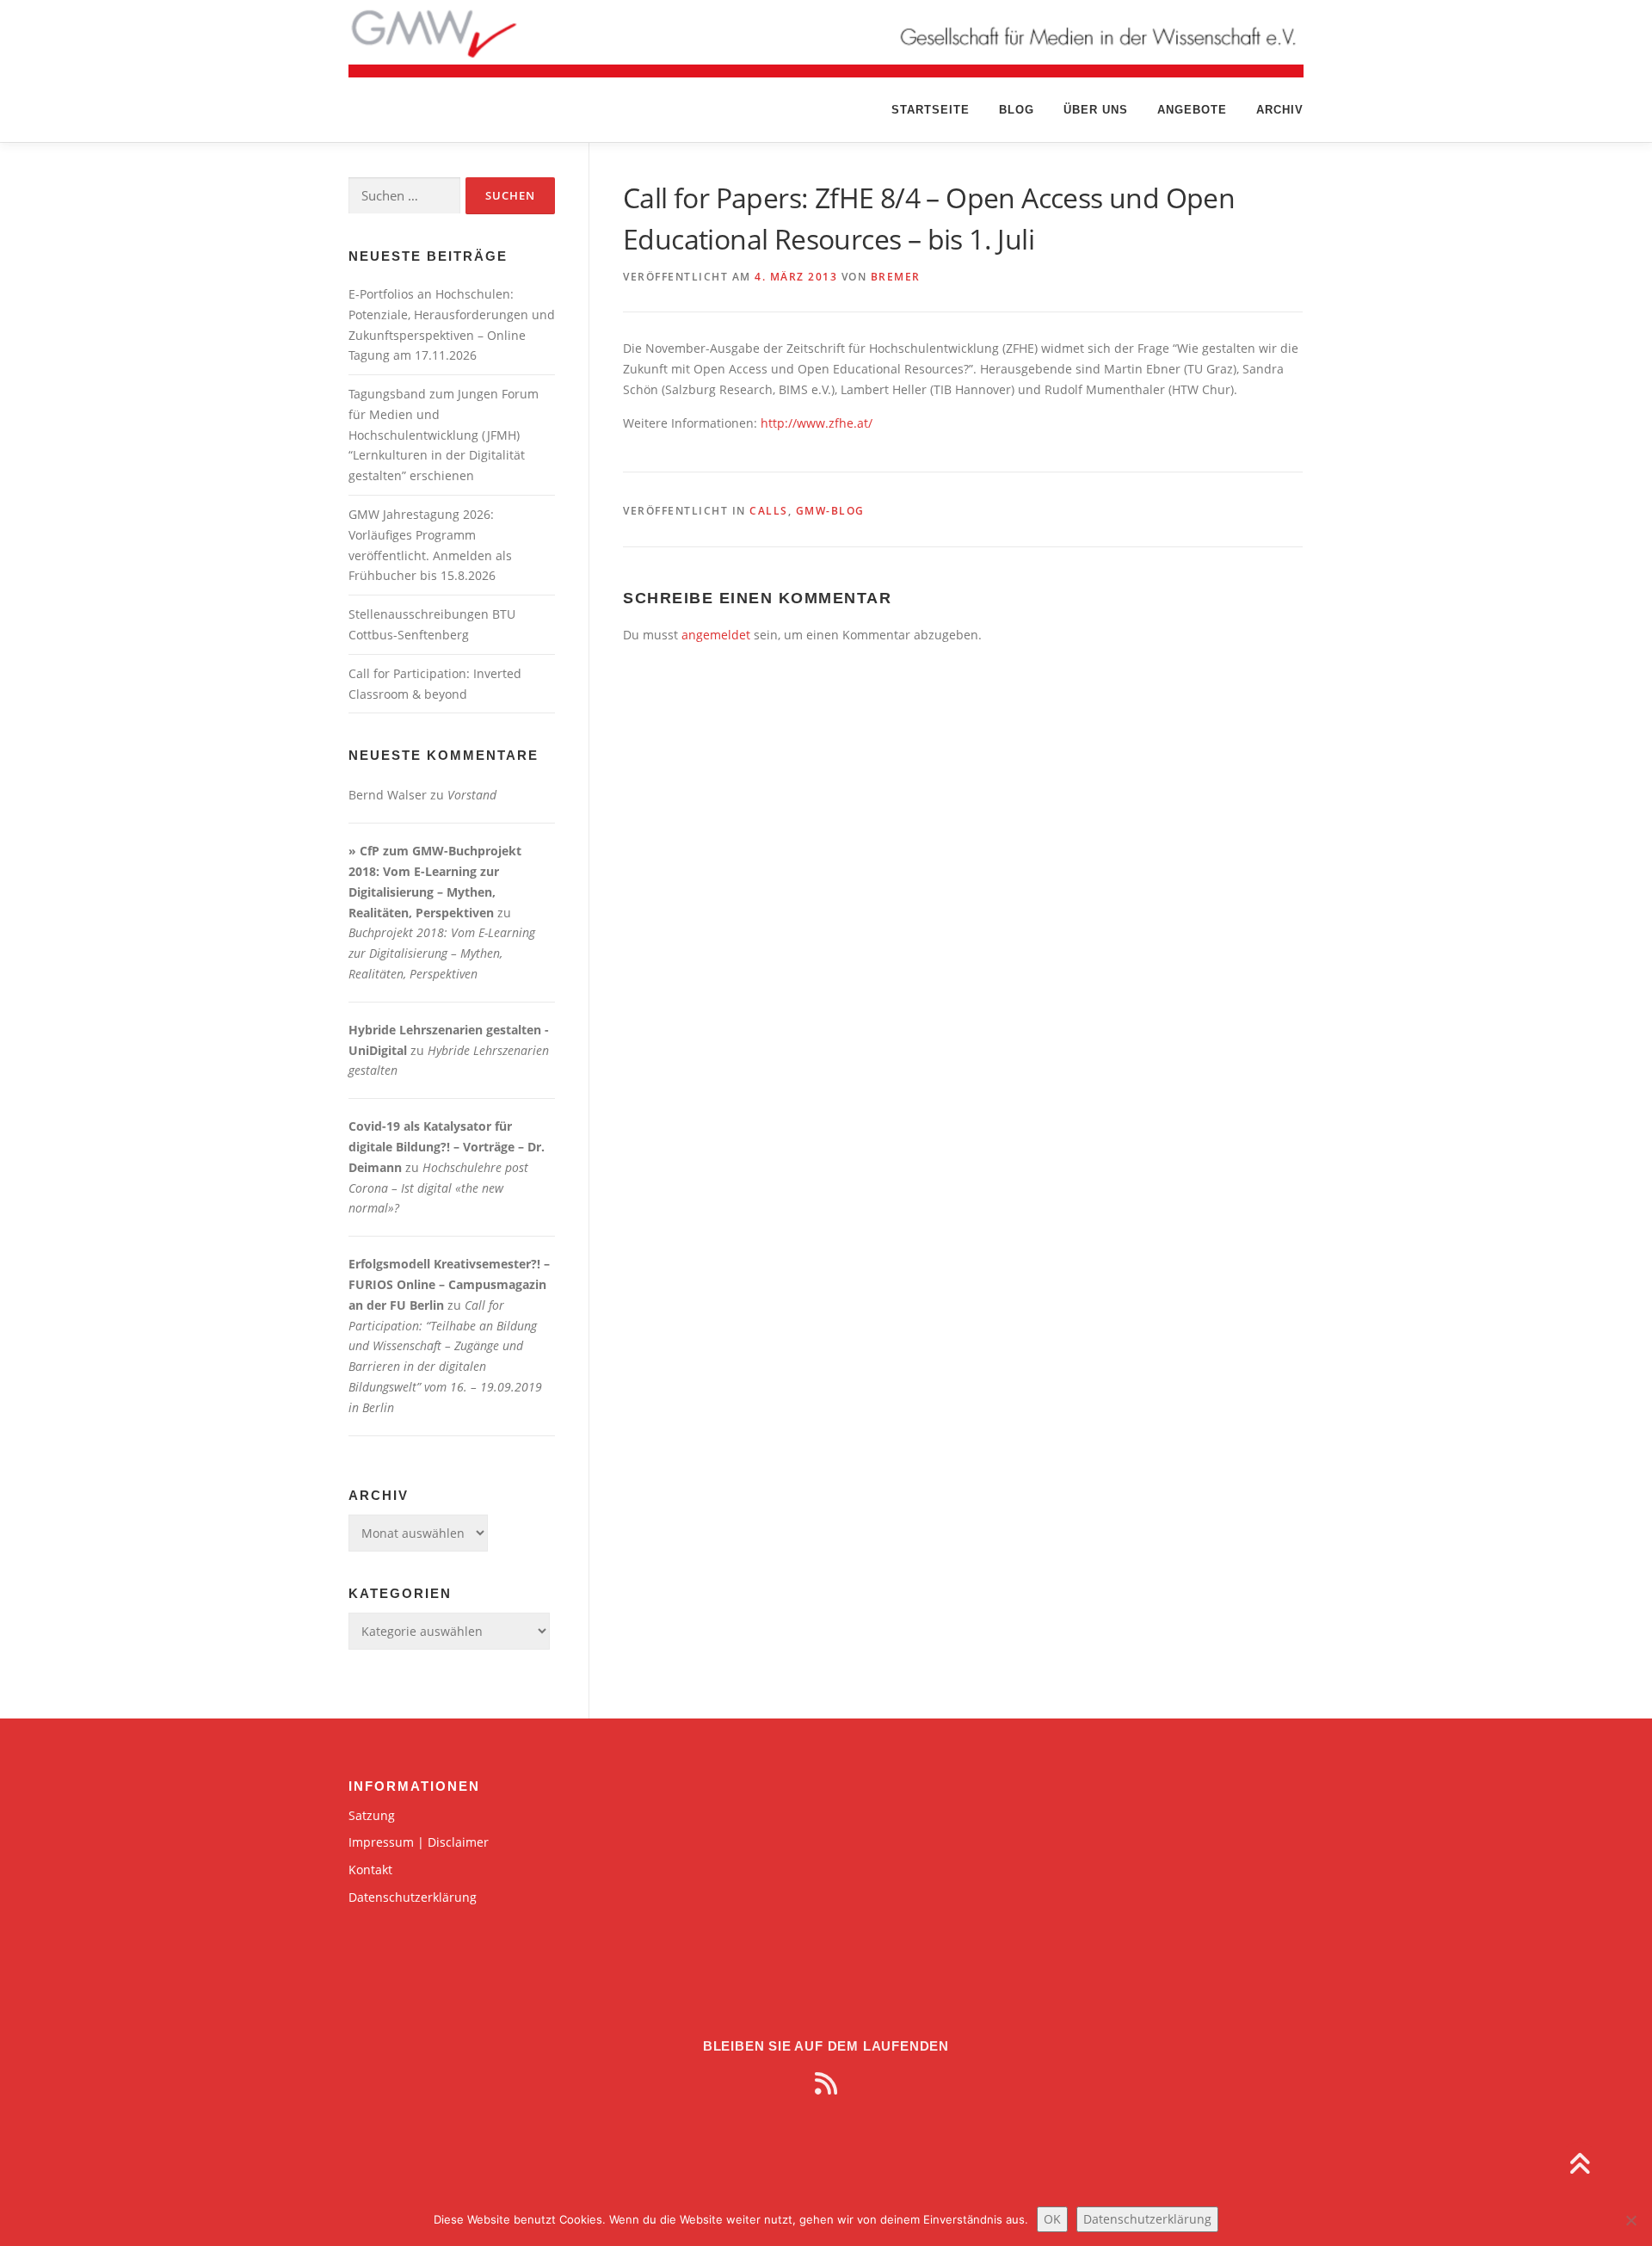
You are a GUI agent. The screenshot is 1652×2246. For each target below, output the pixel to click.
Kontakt (370, 1870)
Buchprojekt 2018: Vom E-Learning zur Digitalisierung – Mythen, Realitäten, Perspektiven (442, 953)
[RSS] (826, 2083)
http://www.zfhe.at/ (817, 423)
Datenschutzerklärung (413, 1897)
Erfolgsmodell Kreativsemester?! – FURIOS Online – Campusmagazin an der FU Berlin (449, 1284)
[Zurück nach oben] (1579, 2166)
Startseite (931, 110)
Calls (769, 511)
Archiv (1280, 110)
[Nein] (1630, 2220)
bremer (896, 277)
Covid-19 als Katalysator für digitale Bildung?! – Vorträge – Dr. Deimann (447, 1147)
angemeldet (716, 635)
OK (1052, 2219)
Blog (1017, 110)
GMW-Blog (830, 511)
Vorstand (472, 795)
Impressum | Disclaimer (419, 1842)
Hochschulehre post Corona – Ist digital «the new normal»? (438, 1188)
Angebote (1192, 110)
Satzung (372, 1815)
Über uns (1096, 110)
